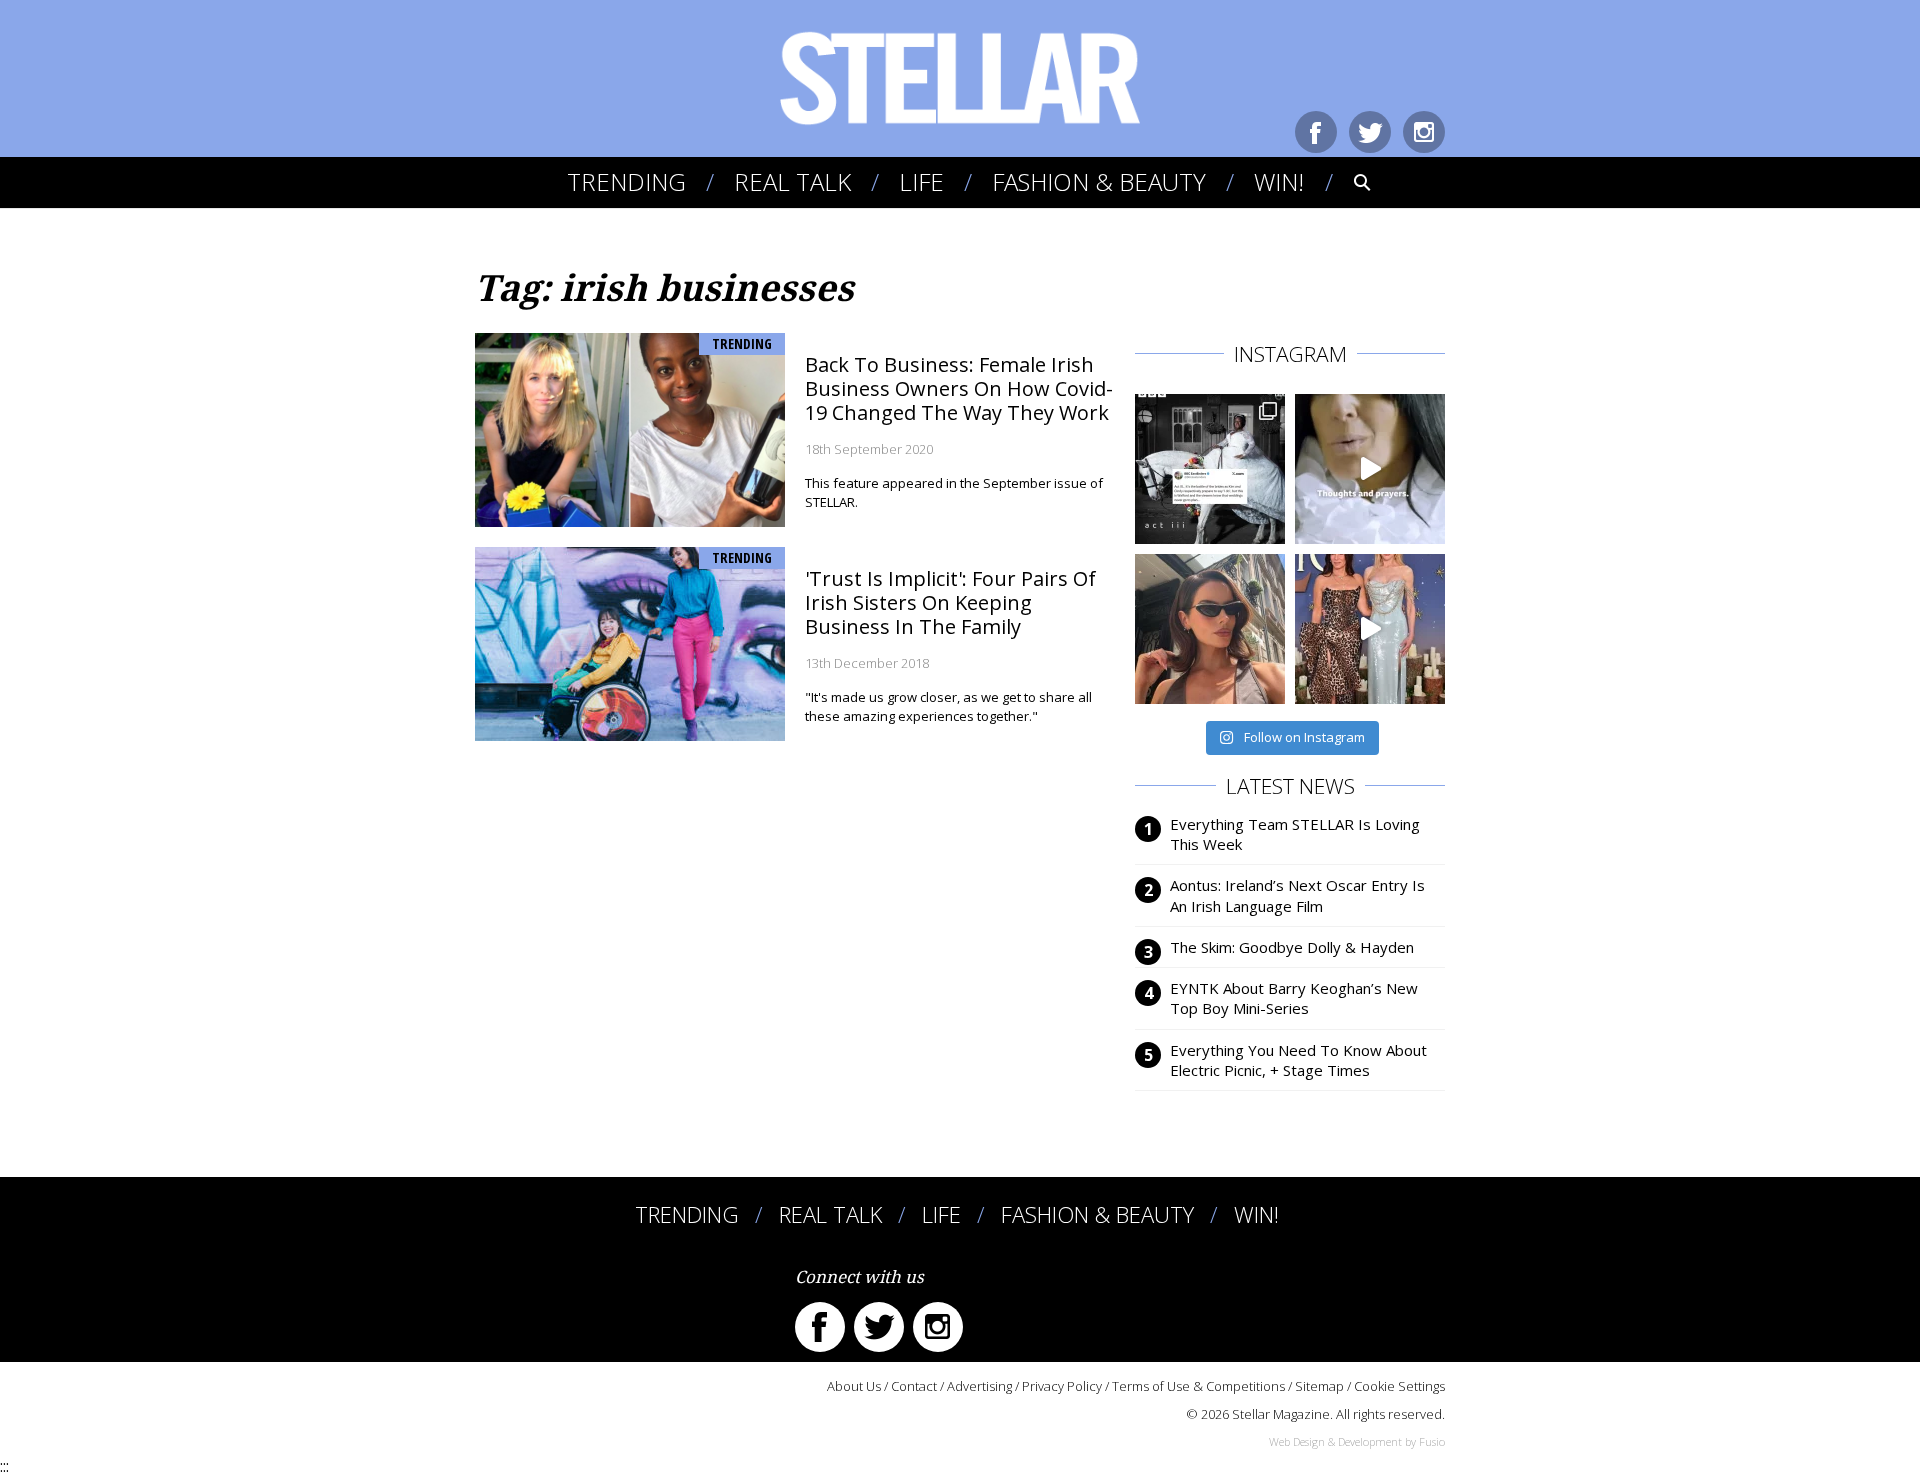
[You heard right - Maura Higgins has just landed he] (1210, 629)
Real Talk (792, 181)
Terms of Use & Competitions (1198, 1386)
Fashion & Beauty (1099, 181)
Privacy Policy (1062, 1386)
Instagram (1424, 132)
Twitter (1370, 132)
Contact (914, 1386)
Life (921, 181)
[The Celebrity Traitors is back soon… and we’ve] (1370, 469)
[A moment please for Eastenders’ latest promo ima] (1210, 469)
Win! (1279, 181)
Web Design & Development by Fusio (1357, 1441)
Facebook (1316, 132)
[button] (1348, 182)
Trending (626, 181)
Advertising (979, 1386)
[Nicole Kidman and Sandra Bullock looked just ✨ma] (1370, 629)
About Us (854, 1386)
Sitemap (1319, 1386)
